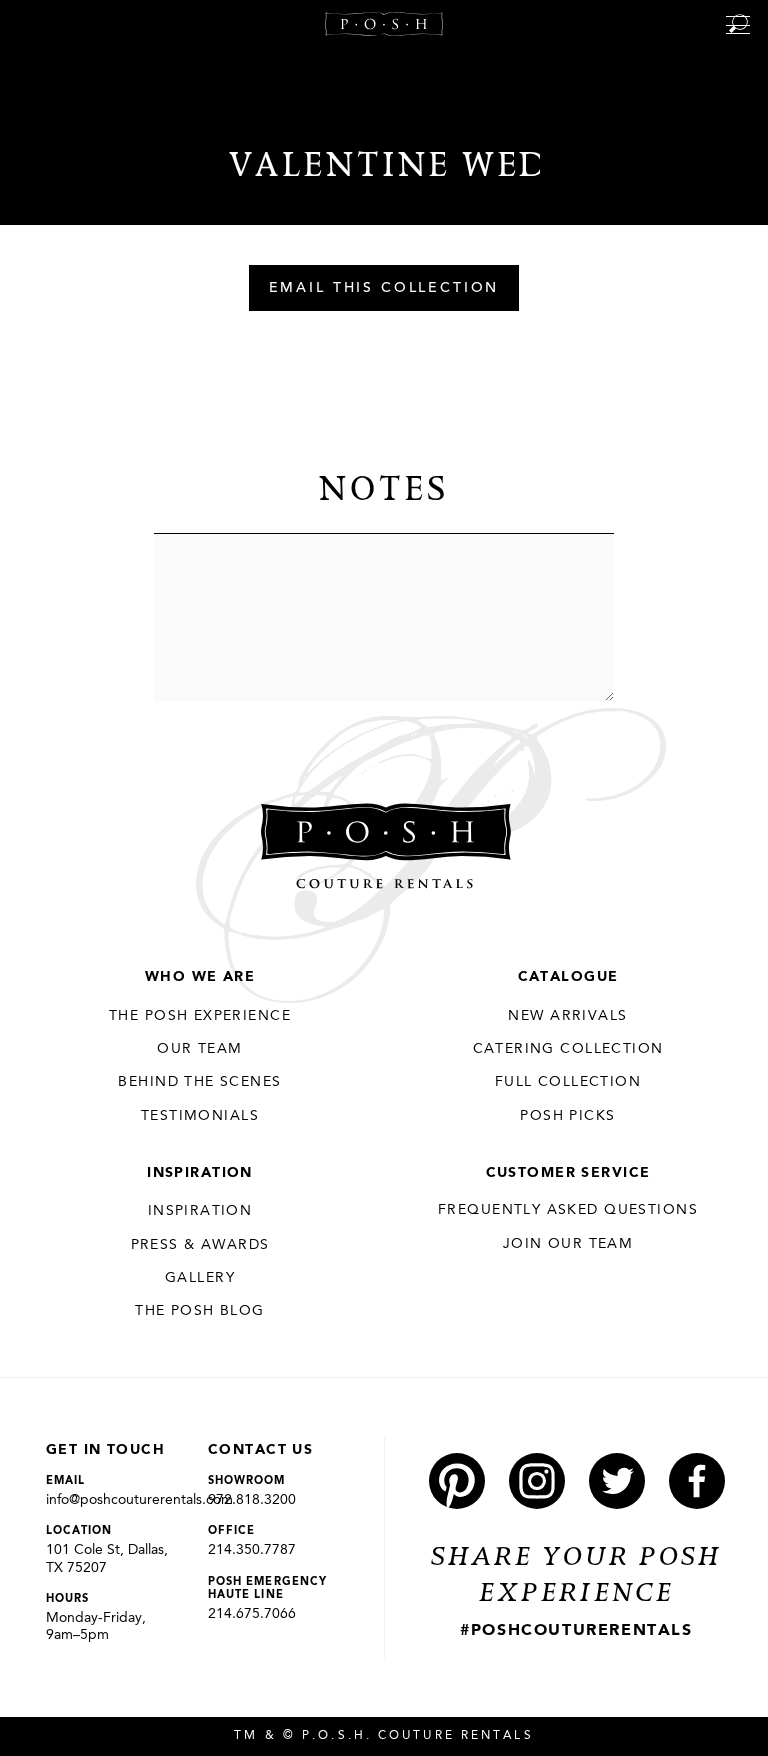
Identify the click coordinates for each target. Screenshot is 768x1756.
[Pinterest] (457, 1481)
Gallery (200, 1278)
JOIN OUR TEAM (568, 1244)
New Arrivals (567, 1016)
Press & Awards (200, 1245)
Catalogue (568, 977)
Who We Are (200, 977)
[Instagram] (537, 1481)
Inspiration (200, 1173)
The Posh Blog (199, 1311)
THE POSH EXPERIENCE (200, 1016)
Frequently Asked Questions (568, 1210)
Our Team (199, 1049)
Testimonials (200, 1116)
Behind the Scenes (199, 1082)
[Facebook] (697, 1481)
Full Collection (568, 1082)
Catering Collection (568, 1049)
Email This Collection (384, 289)
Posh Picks (567, 1116)
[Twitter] (617, 1481)
